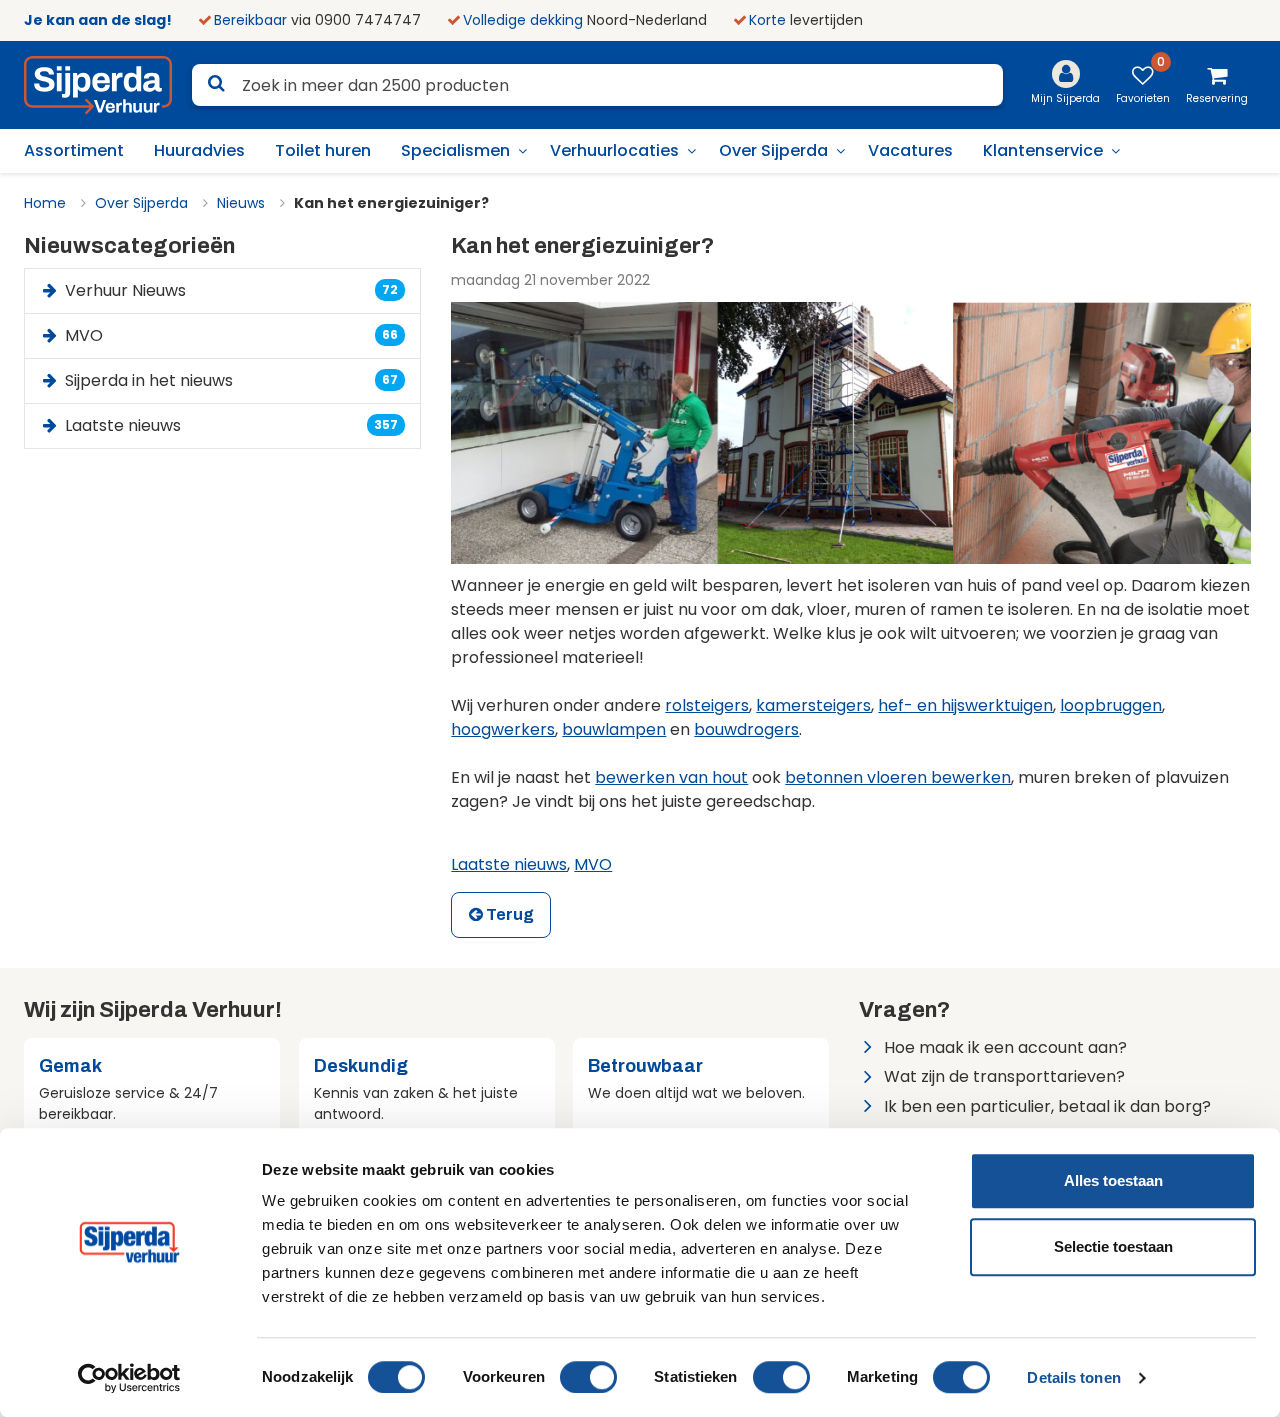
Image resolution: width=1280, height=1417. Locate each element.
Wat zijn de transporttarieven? (1004, 1076)
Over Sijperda (773, 150)
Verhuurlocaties (614, 150)
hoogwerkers (503, 729)
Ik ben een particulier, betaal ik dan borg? (1047, 1106)
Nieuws (241, 203)
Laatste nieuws (509, 864)
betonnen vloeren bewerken (898, 777)
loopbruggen (1111, 705)
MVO (593, 864)
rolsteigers (707, 705)
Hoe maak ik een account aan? (1005, 1047)
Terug (508, 914)
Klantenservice (1043, 150)
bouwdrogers (746, 729)
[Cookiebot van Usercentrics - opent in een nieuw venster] (129, 1378)
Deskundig (361, 1066)
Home (45, 203)
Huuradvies (199, 150)
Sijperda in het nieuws (230, 380)
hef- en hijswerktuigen (965, 705)
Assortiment (74, 150)
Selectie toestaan (1113, 1246)
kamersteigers (813, 705)
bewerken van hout (671, 777)
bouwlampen (614, 729)
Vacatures (910, 150)
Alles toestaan (1113, 1180)
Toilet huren (323, 150)
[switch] (588, 1377)
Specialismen (455, 150)
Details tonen (1073, 1377)
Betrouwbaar (645, 1066)
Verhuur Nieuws (230, 290)
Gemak (70, 1066)
